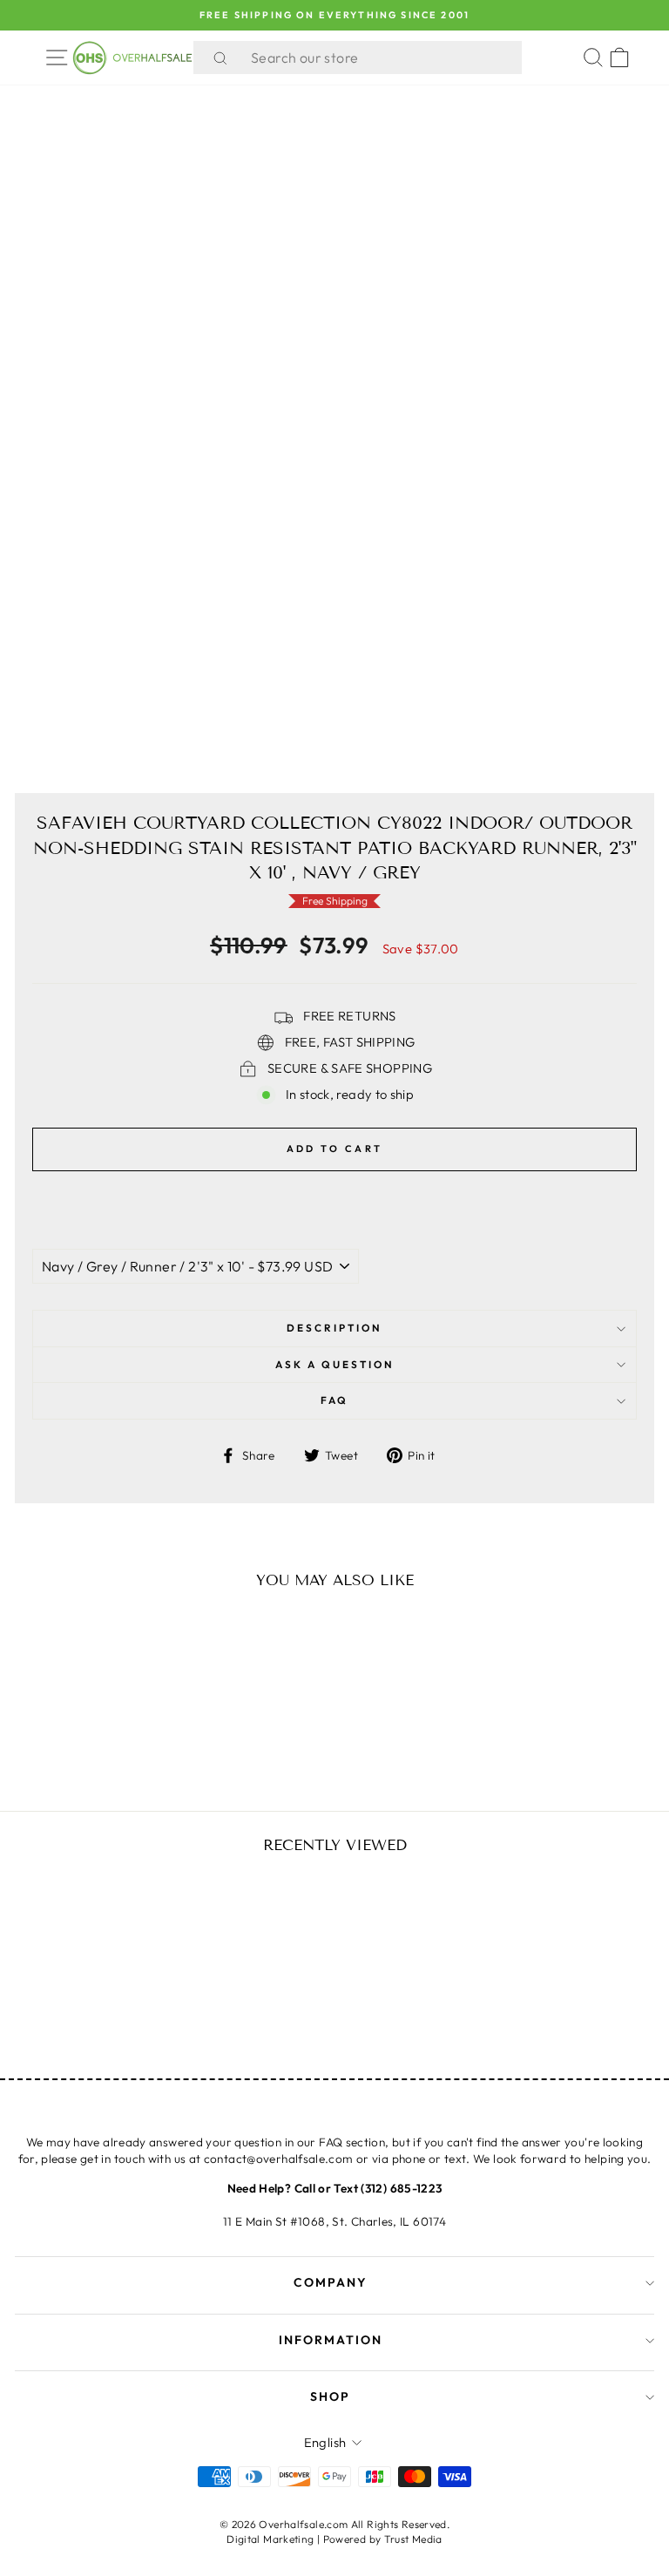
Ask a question (335, 1364)
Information (331, 2340)
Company (331, 2282)
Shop (330, 2396)
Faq (334, 1400)
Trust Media (413, 2539)
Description (334, 1328)
